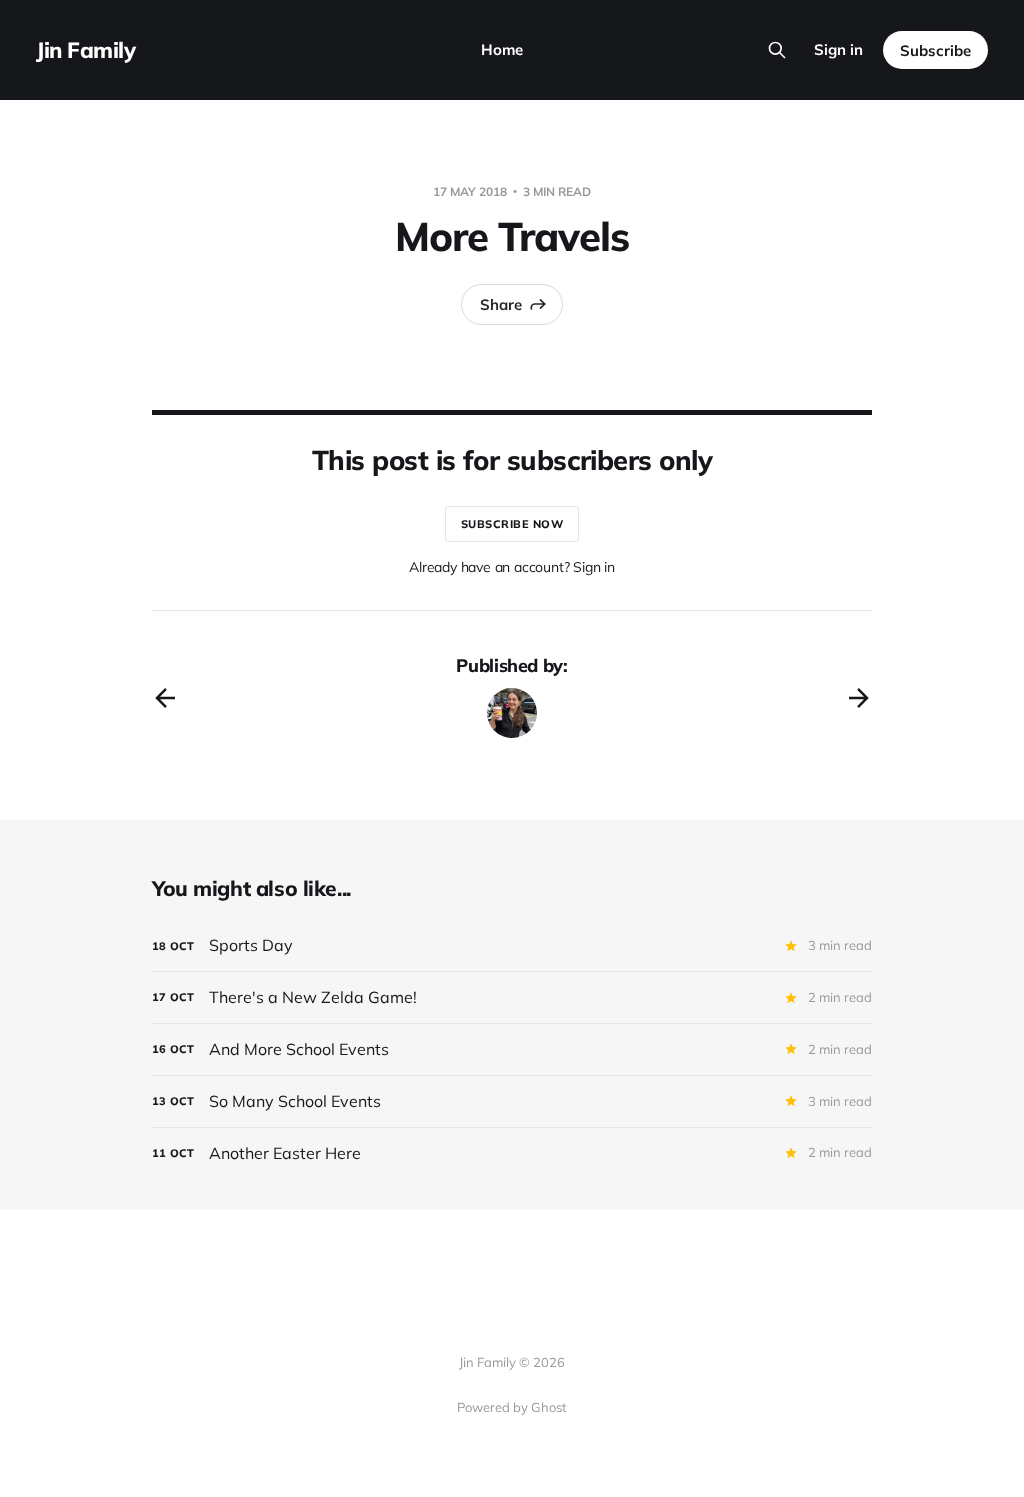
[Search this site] (777, 50)
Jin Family (86, 50)
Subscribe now (512, 524)
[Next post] (859, 698)
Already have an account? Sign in (512, 567)
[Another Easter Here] (512, 1153)
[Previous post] (165, 698)
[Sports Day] (512, 945)
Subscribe (935, 50)
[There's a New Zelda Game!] (512, 997)
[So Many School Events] (512, 1101)
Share (501, 304)
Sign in (838, 49)
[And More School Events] (512, 1049)
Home (502, 49)
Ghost (549, 1407)
